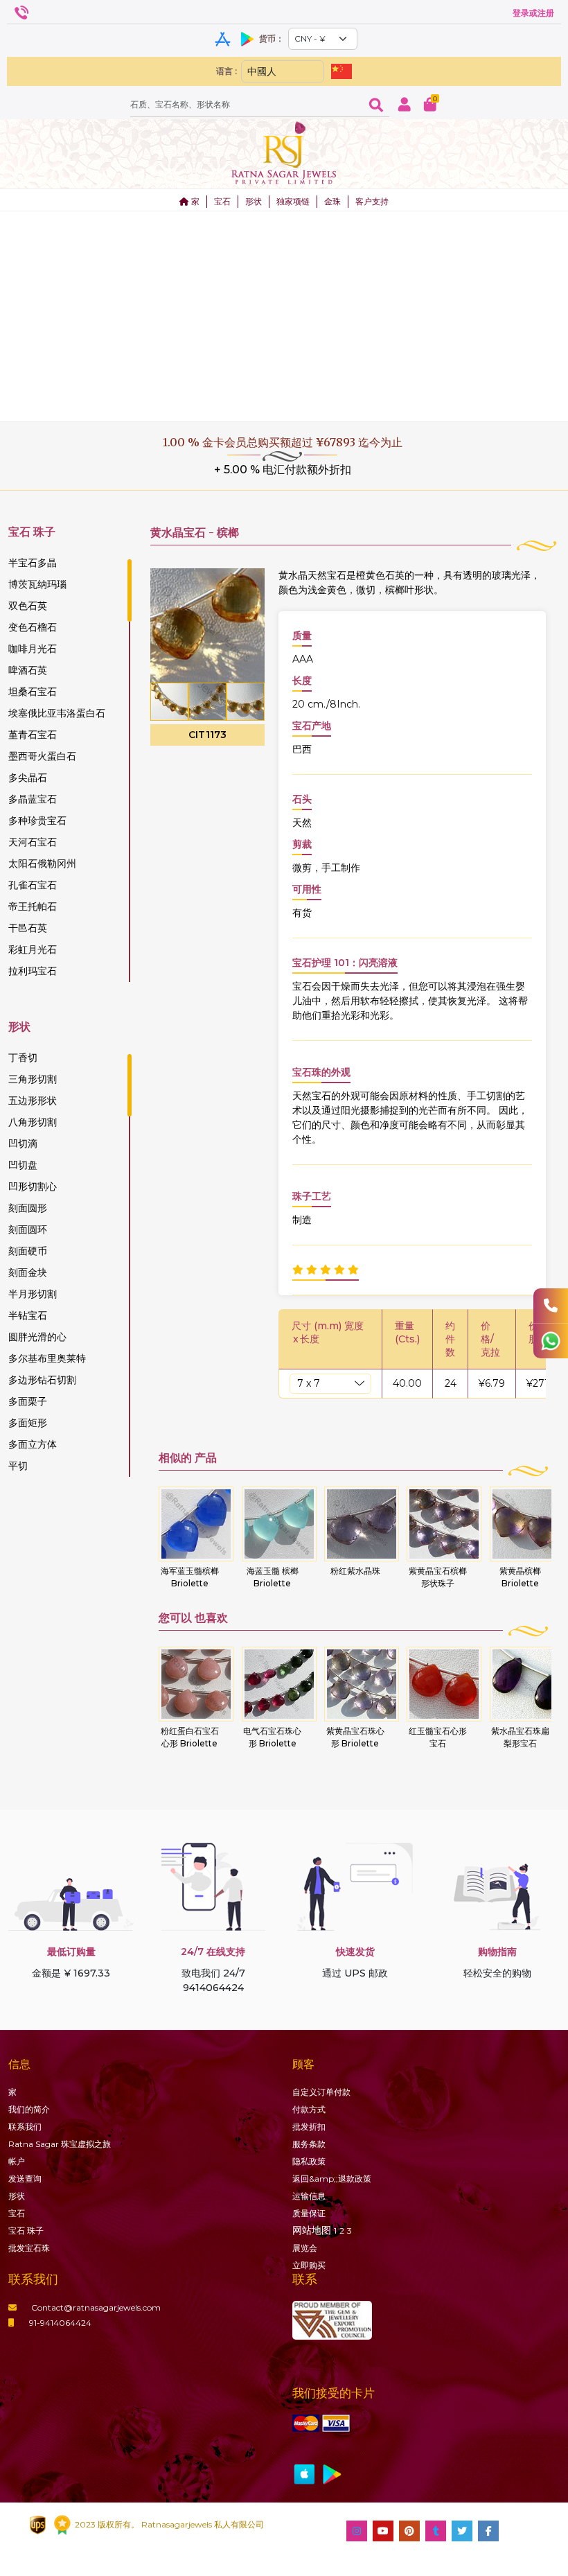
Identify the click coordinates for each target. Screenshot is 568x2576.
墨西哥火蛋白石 (42, 756)
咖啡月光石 (33, 649)
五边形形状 (33, 1101)
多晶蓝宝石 (33, 799)
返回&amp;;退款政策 (332, 2179)
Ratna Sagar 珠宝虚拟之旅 (60, 2144)
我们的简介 (29, 2109)
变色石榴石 (33, 627)
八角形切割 (33, 1122)
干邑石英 (28, 928)
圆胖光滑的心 (37, 1337)
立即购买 (309, 2265)
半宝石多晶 (33, 563)
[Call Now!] (551, 1306)
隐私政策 (309, 2161)
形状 (254, 201)
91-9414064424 (60, 2323)
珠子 (26, 2231)
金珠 (332, 201)
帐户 (17, 2161)
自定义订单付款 (321, 2092)
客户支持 (372, 201)
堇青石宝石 (33, 735)
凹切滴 (23, 1144)
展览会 (305, 2248)
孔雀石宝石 (33, 885)
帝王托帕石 (33, 906)
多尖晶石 (28, 778)
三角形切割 (33, 1079)
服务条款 (309, 2144)
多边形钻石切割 (42, 1380)
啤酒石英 (28, 670)
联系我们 (25, 2127)
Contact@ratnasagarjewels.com (96, 2307)
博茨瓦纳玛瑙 (37, 584)
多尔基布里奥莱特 (47, 1358)
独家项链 (293, 201)
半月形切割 (33, 1294)
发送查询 (25, 2179)
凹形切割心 (33, 1186)
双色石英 (28, 606)
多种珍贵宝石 (37, 821)
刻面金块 (28, 1272)
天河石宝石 (33, 842)
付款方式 (309, 2109)
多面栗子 (28, 1401)
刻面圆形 (28, 1208)
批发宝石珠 (29, 2248)
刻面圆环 (28, 1229)
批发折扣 (309, 2127)
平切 (18, 1466)
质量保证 (309, 2213)
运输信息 (309, 2196)
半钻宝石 (28, 1315)
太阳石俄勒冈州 (42, 864)
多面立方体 (33, 1444)
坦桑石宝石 (33, 692)
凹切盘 (23, 1165)
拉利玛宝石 (33, 971)
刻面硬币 (28, 1251)
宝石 (222, 201)
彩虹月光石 (33, 949)
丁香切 (23, 1058)
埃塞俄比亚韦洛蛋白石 (57, 713)
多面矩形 (28, 1423)
